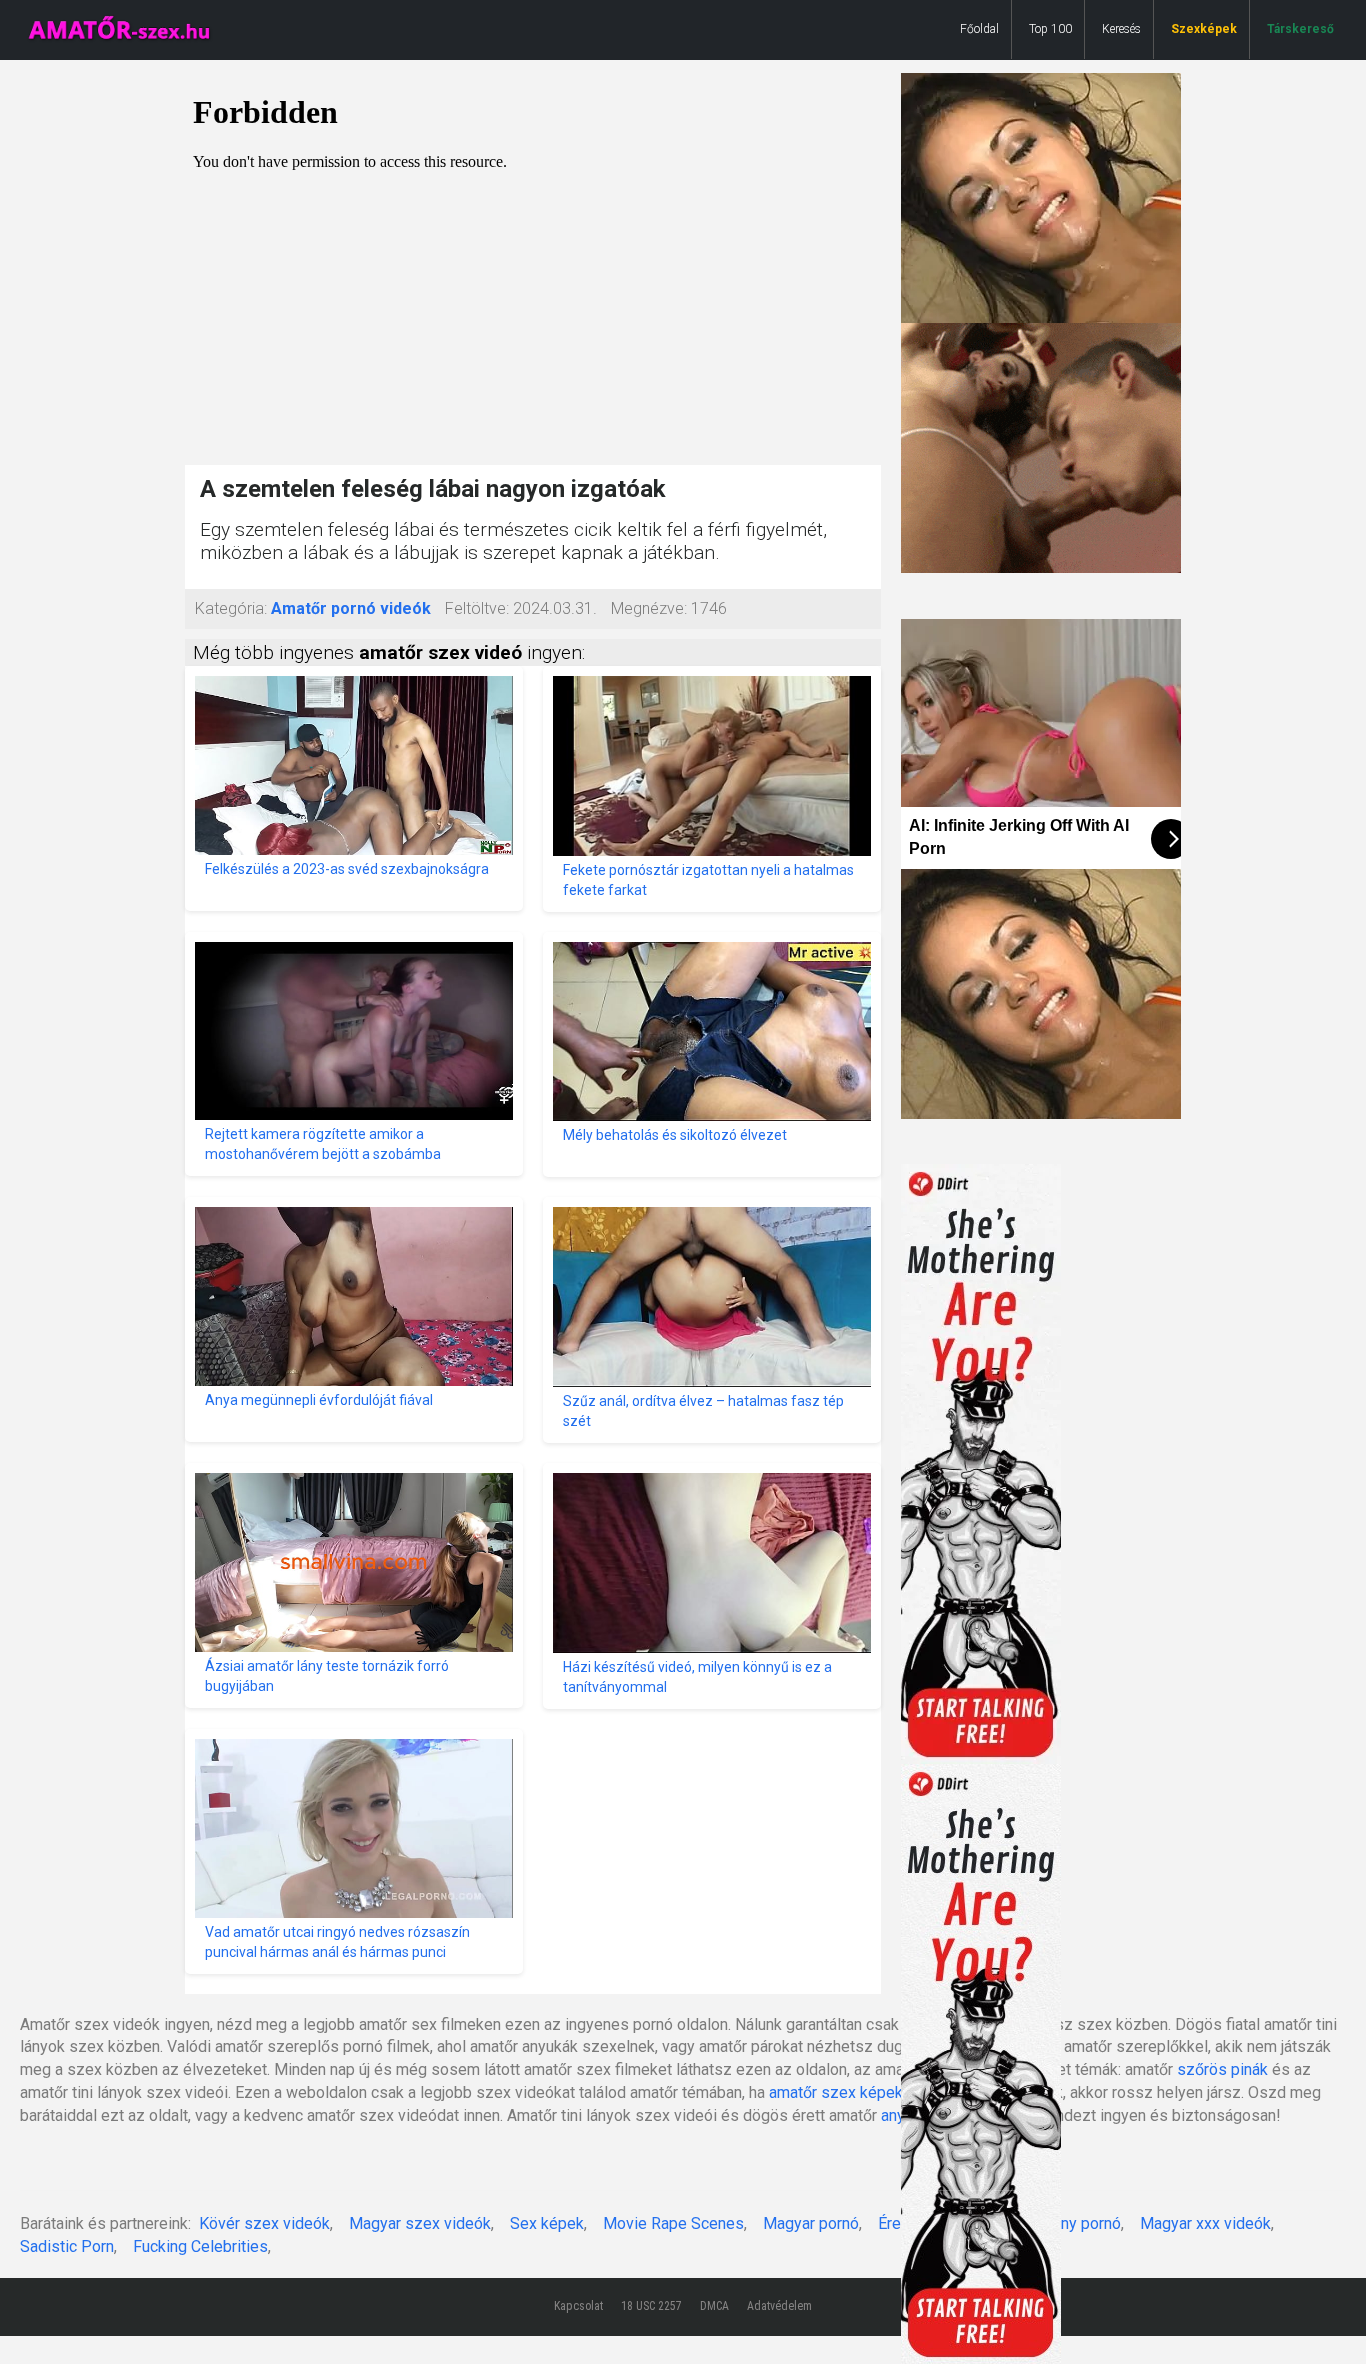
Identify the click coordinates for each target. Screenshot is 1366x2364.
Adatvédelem (779, 2306)
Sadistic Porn (67, 2246)
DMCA (714, 2306)
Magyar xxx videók (1205, 2223)
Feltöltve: (477, 608)
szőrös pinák (1222, 2069)
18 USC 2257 (651, 2306)
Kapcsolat (578, 2306)
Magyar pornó (811, 2223)
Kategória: (231, 608)
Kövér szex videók (264, 2223)
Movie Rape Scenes (673, 2223)
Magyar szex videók (420, 2223)
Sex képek (547, 2223)
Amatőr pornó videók (351, 608)
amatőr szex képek (836, 2092)
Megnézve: (649, 608)
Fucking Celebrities (200, 2246)
